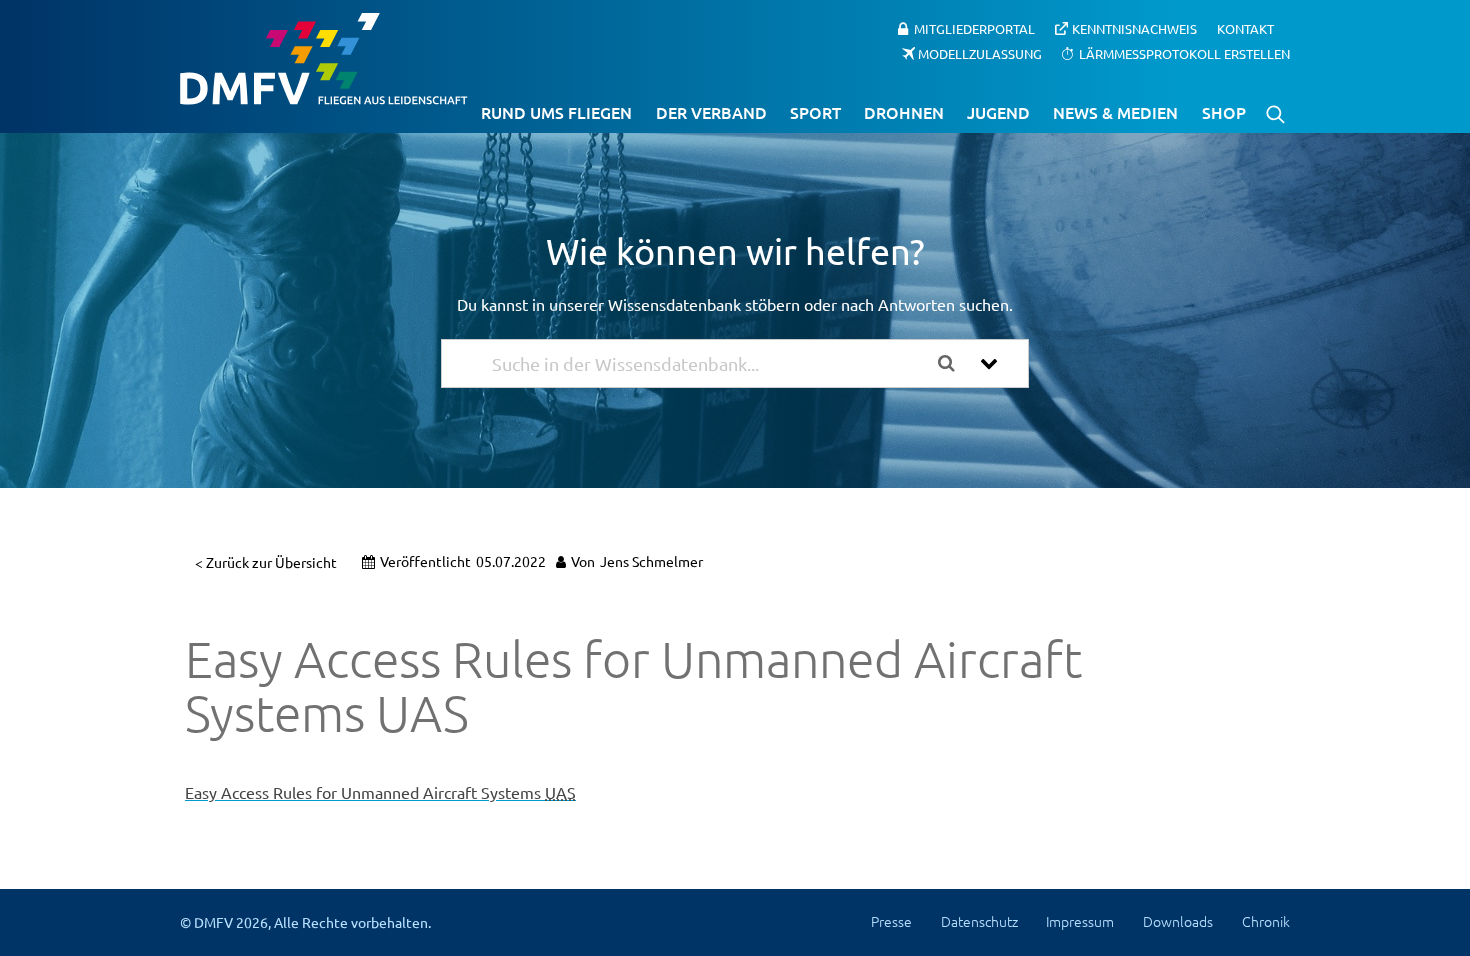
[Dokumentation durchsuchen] (954, 363)
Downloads (1178, 921)
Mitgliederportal (974, 28)
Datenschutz (979, 921)
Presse (891, 921)
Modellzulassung (980, 52)
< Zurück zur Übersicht (266, 562)
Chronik (1266, 921)
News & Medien (1115, 112)
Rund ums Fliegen (556, 112)
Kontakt (1245, 28)
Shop (1224, 112)
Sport (815, 112)
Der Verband (711, 112)
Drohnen (904, 112)
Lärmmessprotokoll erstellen (1184, 52)
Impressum (1080, 921)
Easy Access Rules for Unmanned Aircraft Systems (380, 792)
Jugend (998, 112)
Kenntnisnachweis (1134, 28)
